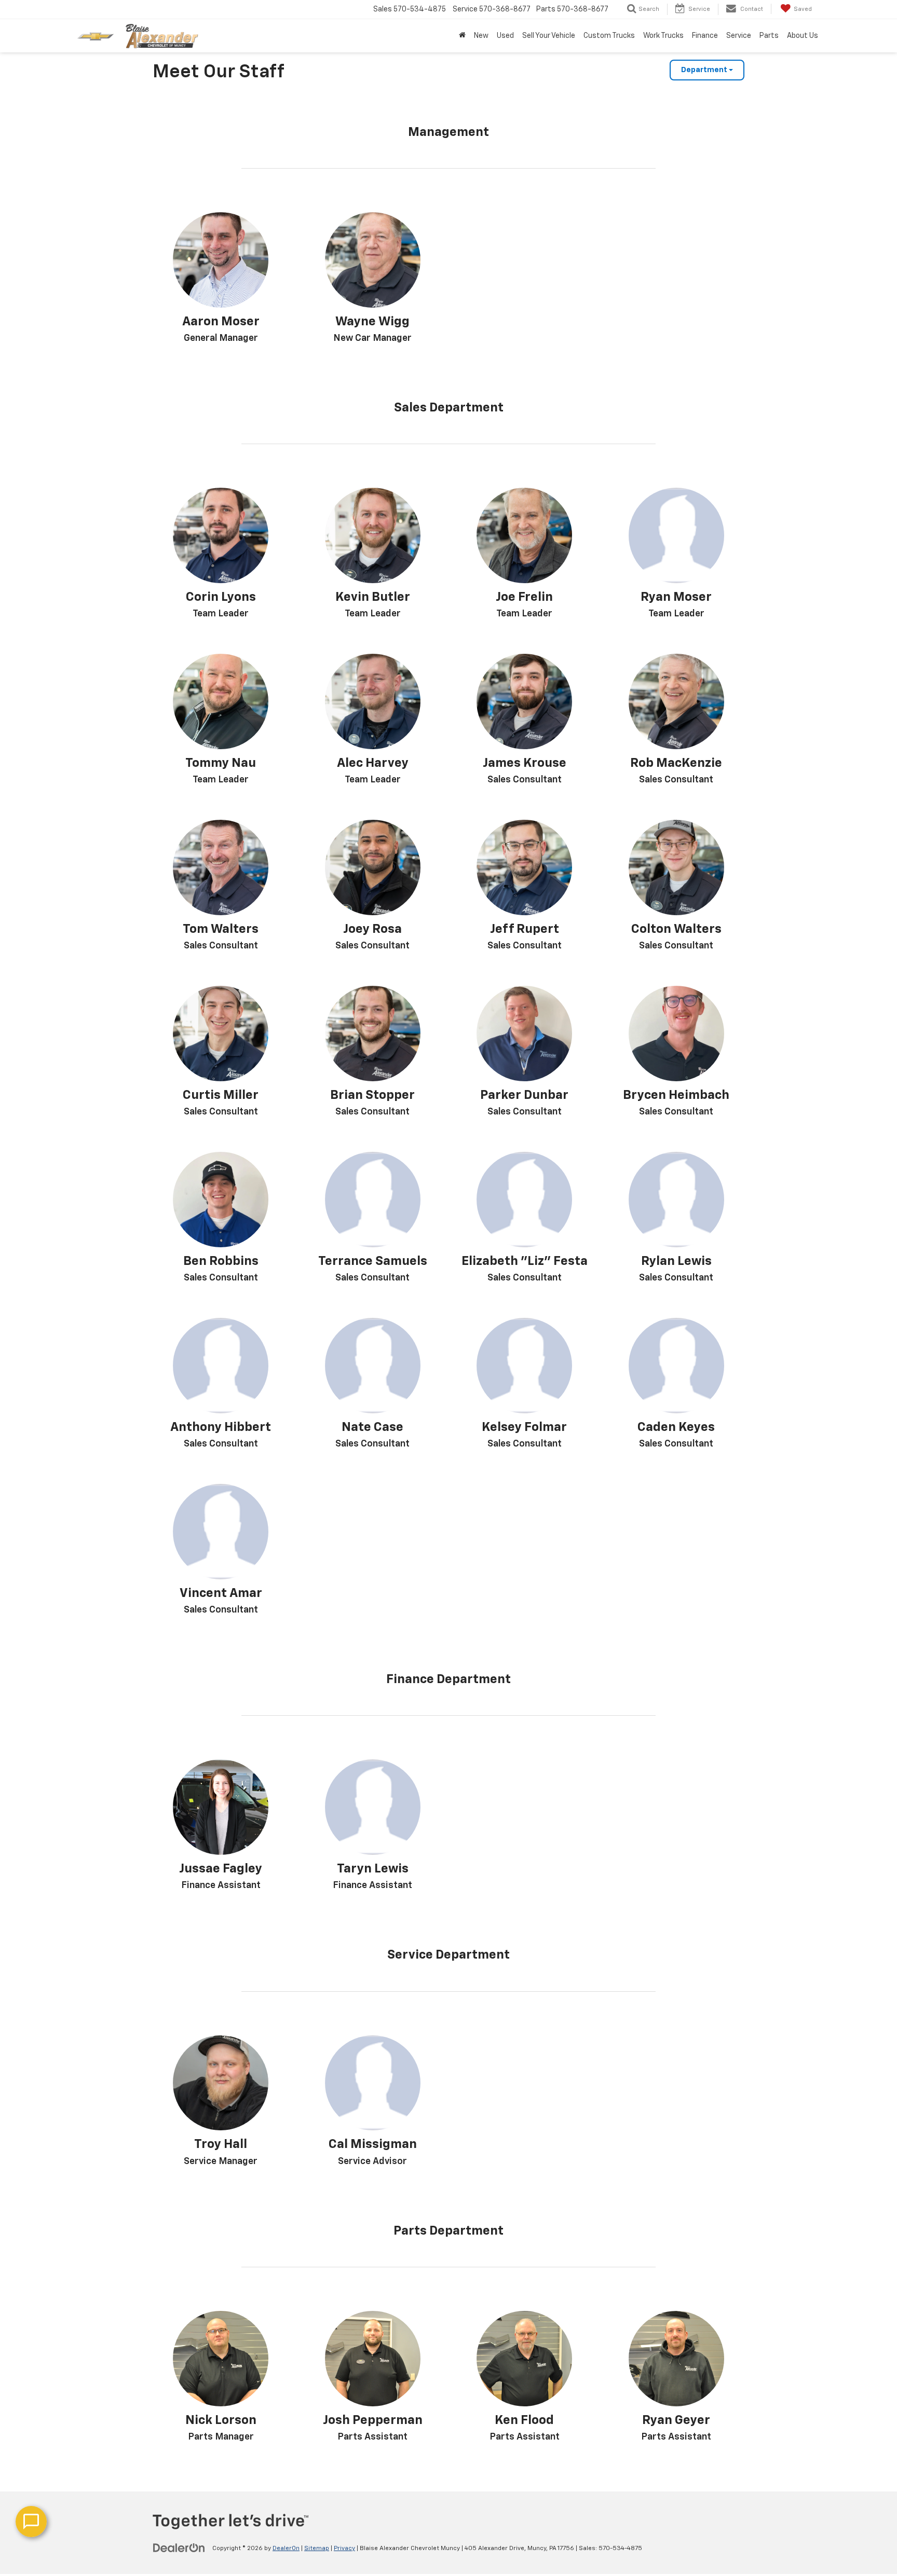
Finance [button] (705, 36)
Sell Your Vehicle (549, 36)
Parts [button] (769, 36)
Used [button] (505, 36)
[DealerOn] (179, 2548)
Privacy (344, 2549)
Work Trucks (663, 36)
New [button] (481, 36)
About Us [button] (803, 36)
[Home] (462, 36)
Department (705, 70)
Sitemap (317, 2549)
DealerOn (286, 2549)
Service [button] (739, 36)
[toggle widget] (31, 2522)
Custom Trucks (609, 36)
